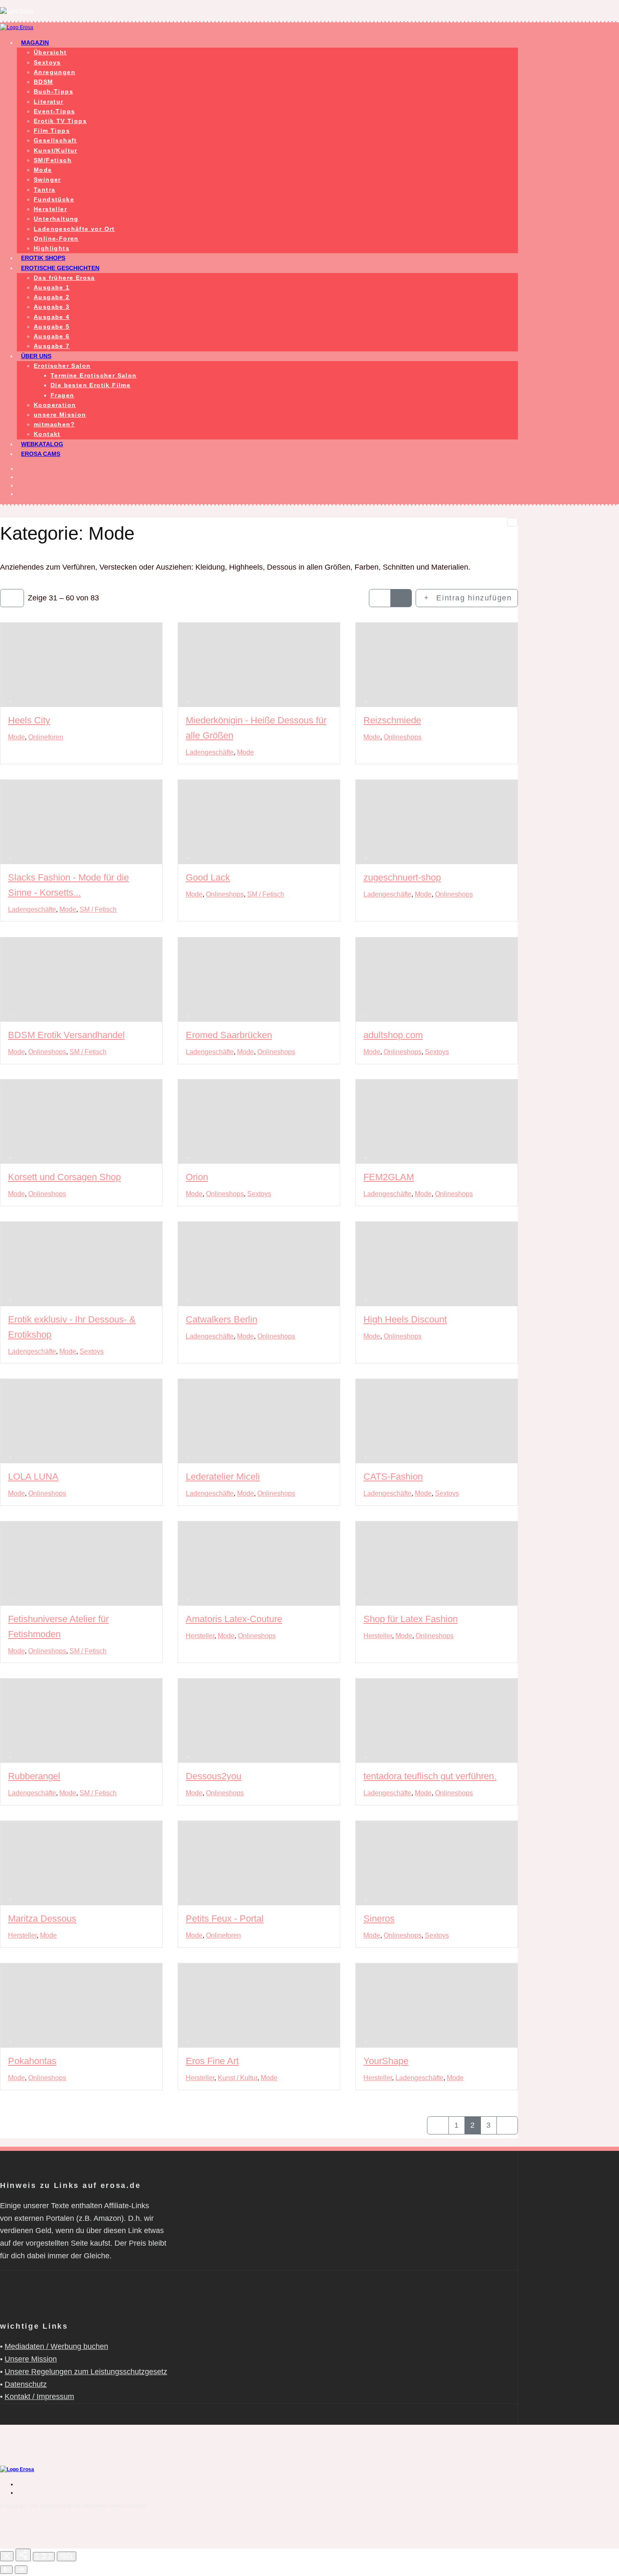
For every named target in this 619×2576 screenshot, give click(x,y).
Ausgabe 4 (52, 317)
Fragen (62, 395)
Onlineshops (403, 737)
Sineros (379, 1919)
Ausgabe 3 (52, 307)
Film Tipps (52, 131)
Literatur (49, 102)
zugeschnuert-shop (402, 878)
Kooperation (55, 405)
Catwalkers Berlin (221, 1319)
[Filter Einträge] (12, 598)
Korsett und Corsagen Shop (64, 1177)
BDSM (44, 82)
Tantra (44, 190)
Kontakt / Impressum (39, 2397)
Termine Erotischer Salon (94, 375)
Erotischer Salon (62, 366)
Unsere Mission (31, 2359)
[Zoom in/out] (67, 2556)
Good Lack (208, 878)
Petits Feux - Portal (225, 1919)
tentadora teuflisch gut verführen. (430, 1777)
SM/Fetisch (53, 160)
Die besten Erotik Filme (91, 385)
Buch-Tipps (53, 91)
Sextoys (47, 62)
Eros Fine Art (212, 2061)
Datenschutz (26, 2384)
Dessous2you (213, 1777)
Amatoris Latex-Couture (234, 1619)
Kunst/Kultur (56, 150)
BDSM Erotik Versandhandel (66, 1035)
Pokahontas (32, 2061)
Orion (197, 1177)
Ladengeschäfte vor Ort (74, 229)
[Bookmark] (11, 698)
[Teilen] (23, 2555)
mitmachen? (54, 424)
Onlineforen (46, 737)
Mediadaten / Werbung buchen (56, 2346)
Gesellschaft (55, 140)
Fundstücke (54, 199)
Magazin (35, 43)
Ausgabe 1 (52, 287)
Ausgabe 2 (52, 297)
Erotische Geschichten (60, 268)
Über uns (36, 356)
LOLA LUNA (33, 1477)
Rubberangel (34, 1777)
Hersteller (50, 209)
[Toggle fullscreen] (44, 2557)
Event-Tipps (54, 111)
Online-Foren (56, 238)
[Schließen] (7, 2556)
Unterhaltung (56, 219)
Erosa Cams (41, 454)
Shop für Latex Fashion (411, 1619)
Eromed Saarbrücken (229, 1035)
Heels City (29, 720)
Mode (43, 170)
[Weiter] (21, 2570)
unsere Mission (60, 415)
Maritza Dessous (42, 1919)
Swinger (47, 179)
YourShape (386, 2061)
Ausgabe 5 (52, 327)
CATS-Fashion (393, 1477)
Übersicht (50, 52)
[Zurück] (6, 2570)
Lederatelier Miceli (223, 1477)
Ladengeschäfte (210, 752)
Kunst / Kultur (237, 2078)
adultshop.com (393, 1035)
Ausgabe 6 (52, 336)
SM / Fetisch (98, 909)
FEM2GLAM (389, 1177)
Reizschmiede (392, 720)
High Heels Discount (405, 1319)
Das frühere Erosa (64, 278)
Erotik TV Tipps (60, 121)
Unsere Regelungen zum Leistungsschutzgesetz (86, 2372)
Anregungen (55, 72)
